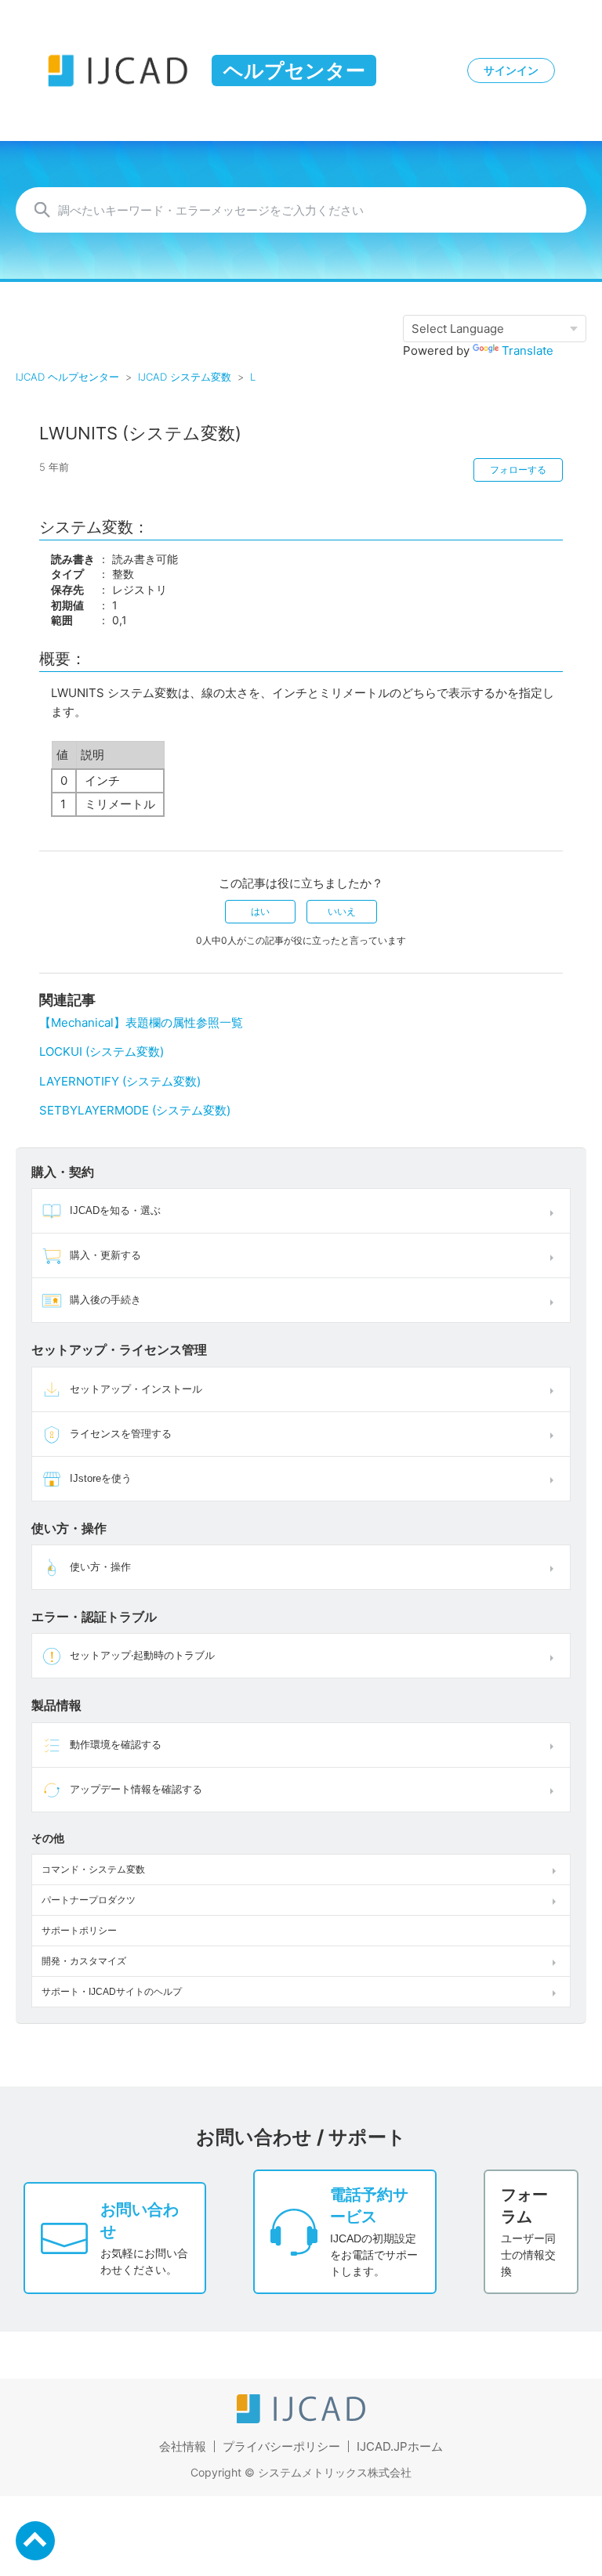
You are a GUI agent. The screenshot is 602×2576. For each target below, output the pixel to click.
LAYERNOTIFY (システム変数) (120, 1081)
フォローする (518, 470)
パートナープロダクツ (89, 1900)
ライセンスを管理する (121, 1434)
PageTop (35, 2541)
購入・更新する (105, 1255)
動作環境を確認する (116, 1745)
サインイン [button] (511, 70)
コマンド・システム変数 (93, 1870)
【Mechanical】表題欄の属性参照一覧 (141, 1022)
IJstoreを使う (101, 1478)
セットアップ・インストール (136, 1389)
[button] (555, 1211)
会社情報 (183, 2446)
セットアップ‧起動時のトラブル (142, 1655)
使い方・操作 (100, 1567)
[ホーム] (301, 2419)
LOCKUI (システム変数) (102, 1051)
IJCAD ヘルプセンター (67, 377)
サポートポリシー (79, 1931)
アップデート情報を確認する (136, 1789)
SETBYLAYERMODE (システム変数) (135, 1110)
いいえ (342, 911)
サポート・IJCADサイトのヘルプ (112, 1992)
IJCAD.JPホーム (400, 2446)
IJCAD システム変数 (185, 377)
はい (260, 911)
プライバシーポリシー (281, 2446)
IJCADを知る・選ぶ (115, 1210)
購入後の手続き (105, 1300)
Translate (528, 350)
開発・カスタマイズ (84, 1961)
